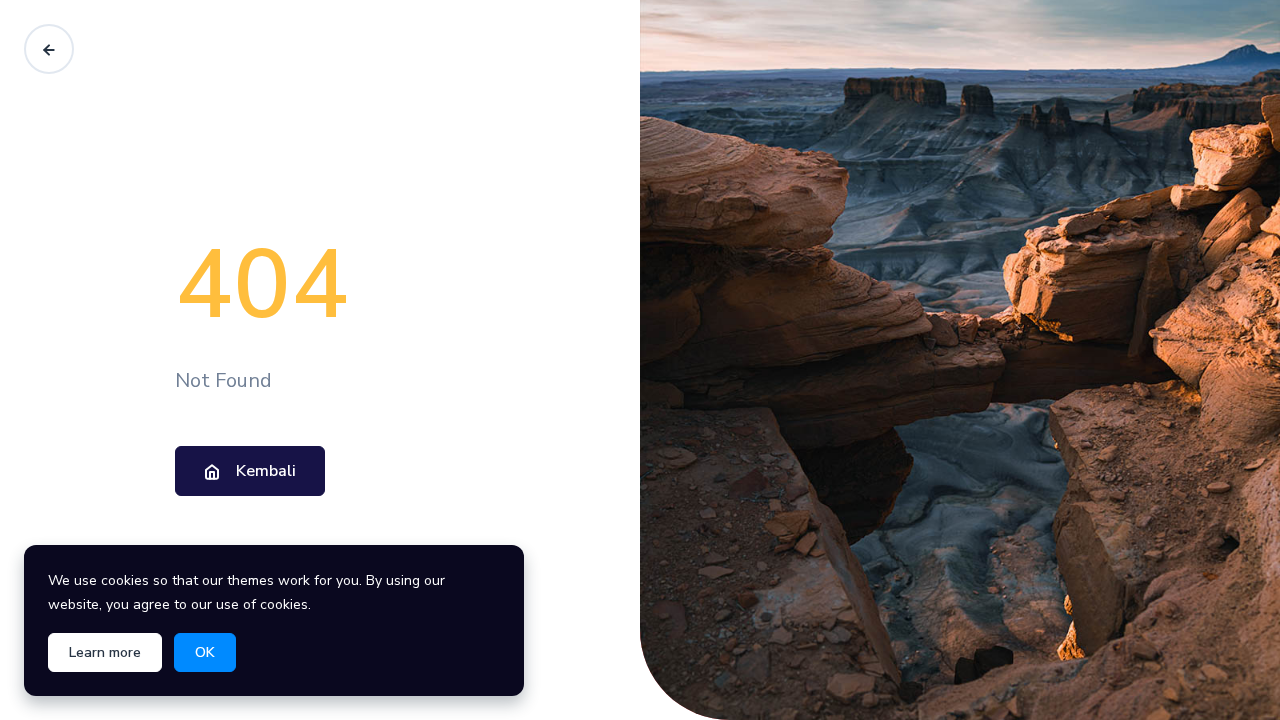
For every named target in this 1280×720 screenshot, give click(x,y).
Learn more (105, 652)
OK (205, 652)
